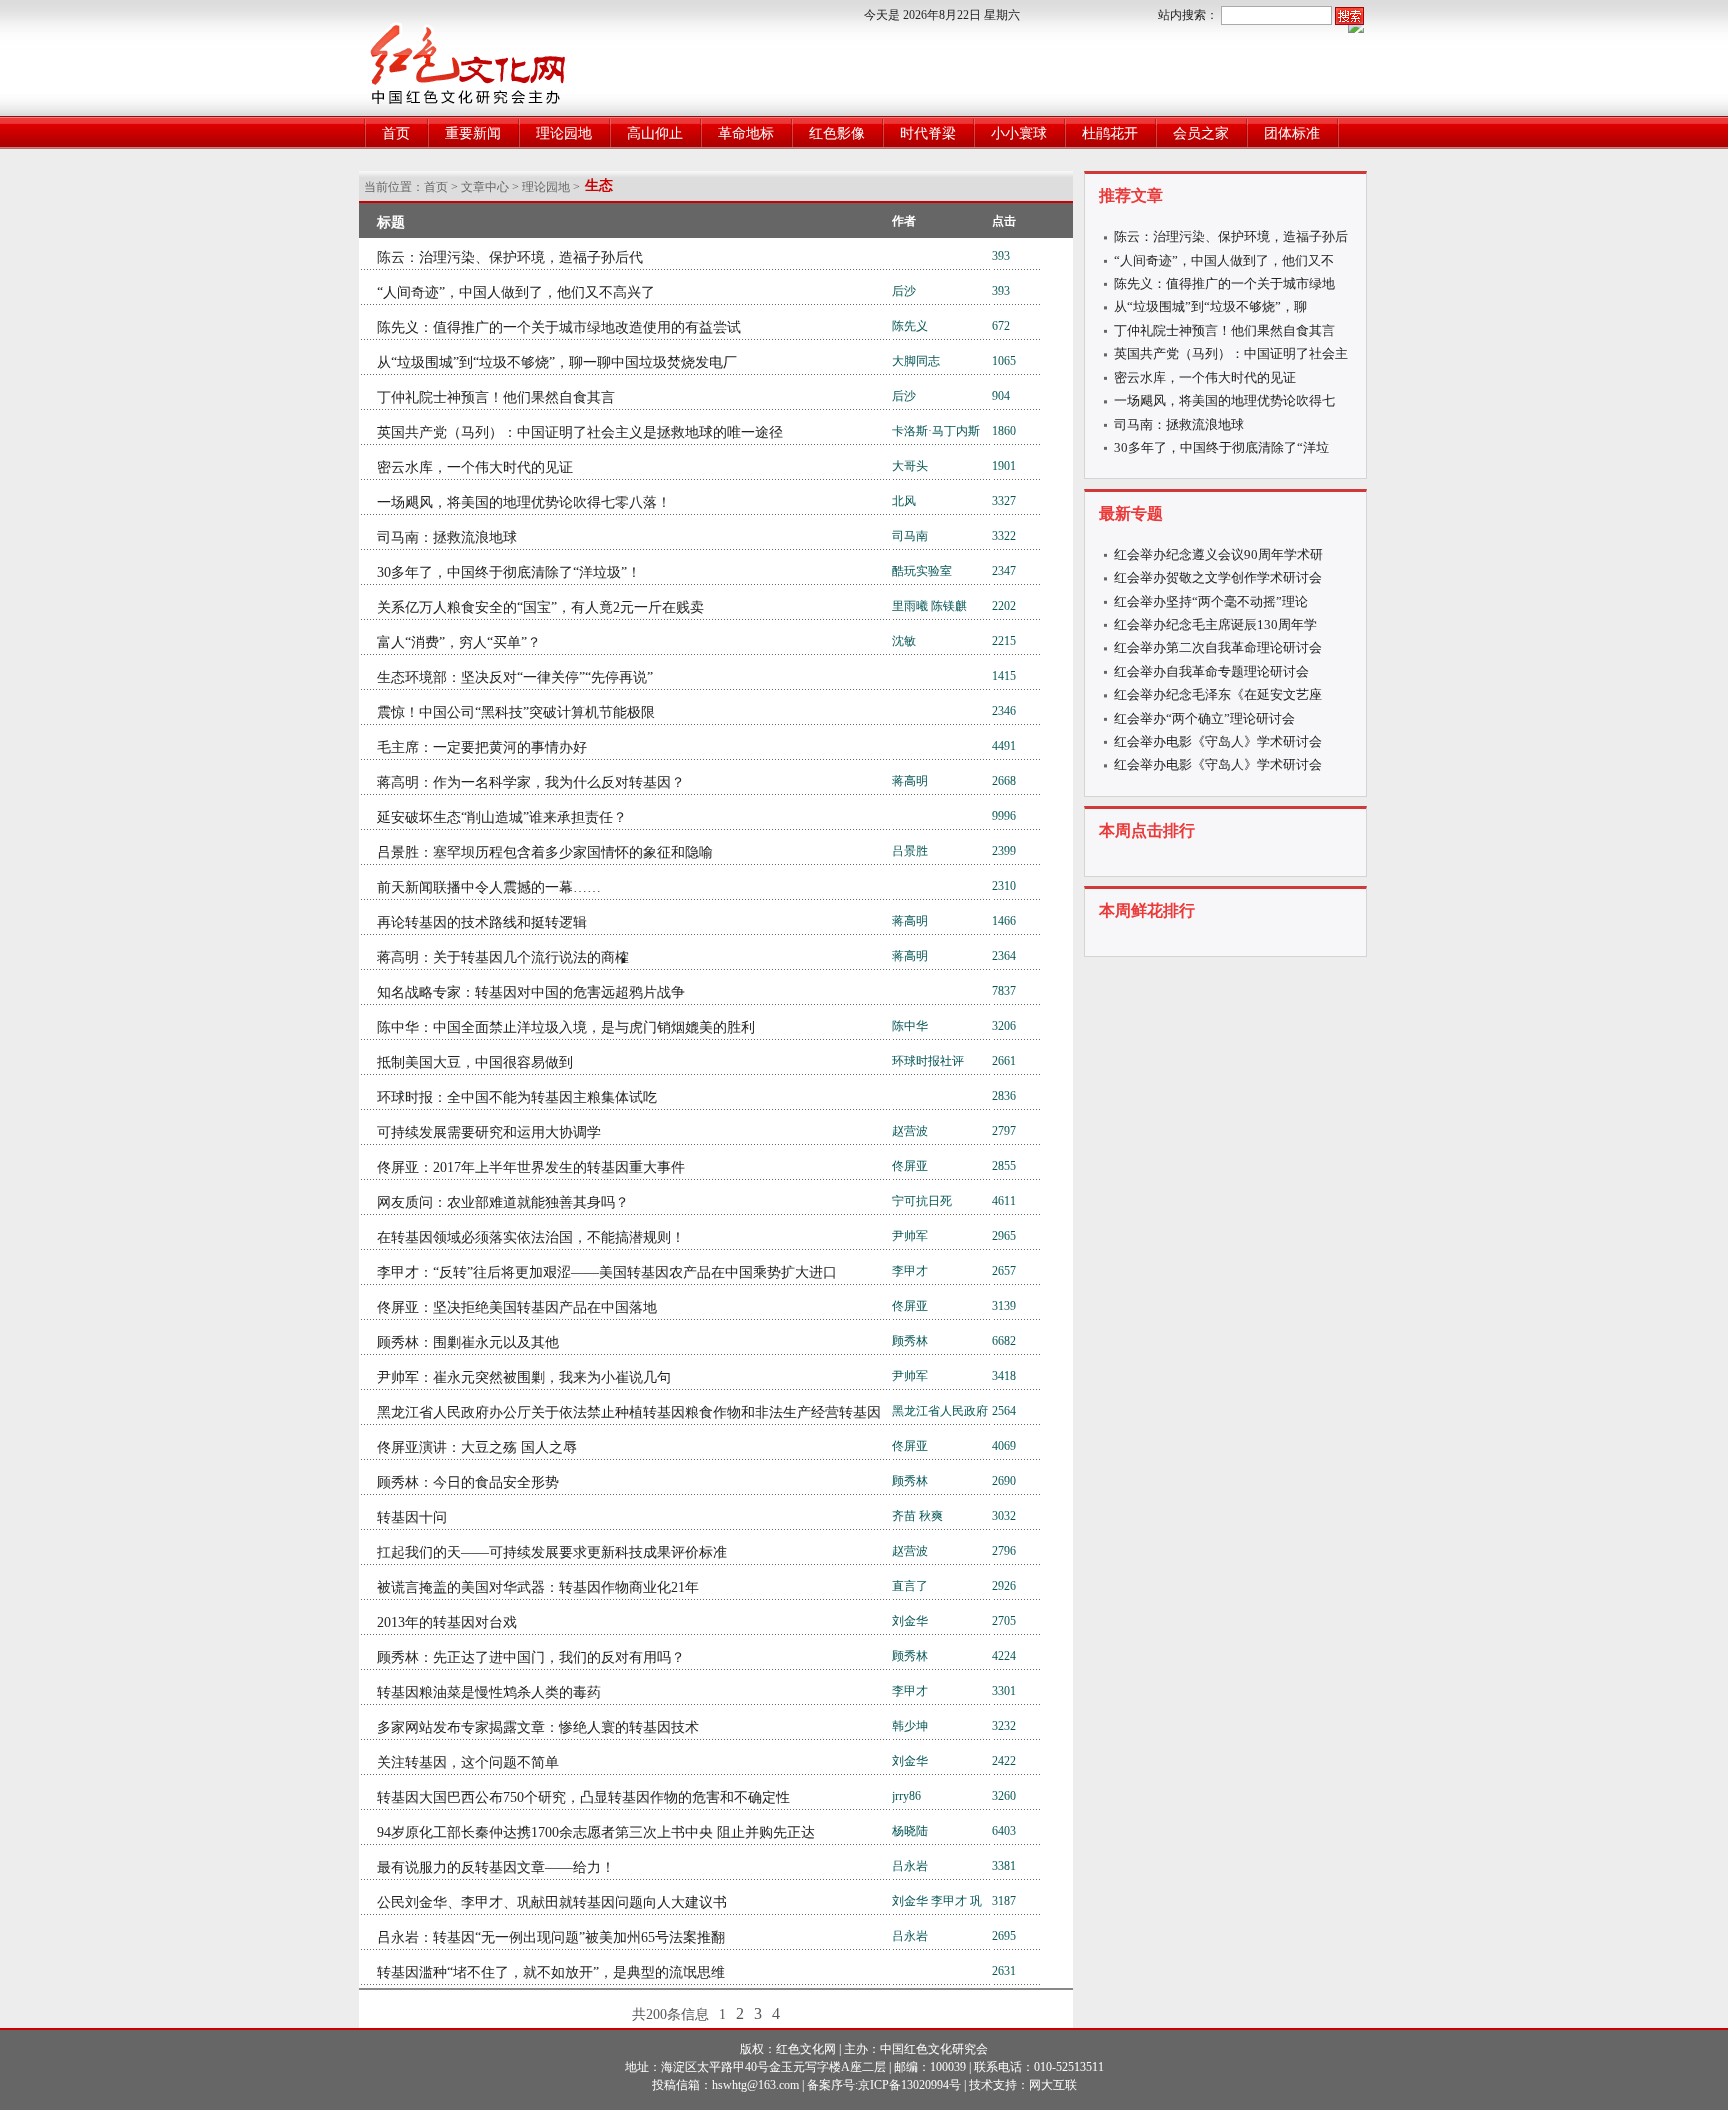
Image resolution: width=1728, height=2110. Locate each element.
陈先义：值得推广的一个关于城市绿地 (1224, 283)
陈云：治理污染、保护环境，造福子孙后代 (510, 257)
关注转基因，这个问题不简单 (468, 1762)
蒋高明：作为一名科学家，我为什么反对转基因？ (531, 782)
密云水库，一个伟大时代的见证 (475, 467)
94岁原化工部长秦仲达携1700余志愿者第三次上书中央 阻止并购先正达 (596, 1832)
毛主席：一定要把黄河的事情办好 (482, 747)
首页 (396, 133)
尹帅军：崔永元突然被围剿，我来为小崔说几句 (524, 1377)
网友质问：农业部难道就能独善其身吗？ (503, 1202)
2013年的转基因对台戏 (447, 1622)
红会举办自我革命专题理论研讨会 (1211, 671)
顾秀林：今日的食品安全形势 (468, 1482)
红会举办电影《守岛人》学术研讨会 (1218, 741)
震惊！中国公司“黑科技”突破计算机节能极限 (516, 712)
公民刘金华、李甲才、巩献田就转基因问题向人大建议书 (552, 1902)
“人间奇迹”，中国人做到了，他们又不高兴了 (516, 292)
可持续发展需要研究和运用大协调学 (489, 1132)
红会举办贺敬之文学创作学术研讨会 (1218, 577)
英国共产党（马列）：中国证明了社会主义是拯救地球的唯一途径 (580, 432)
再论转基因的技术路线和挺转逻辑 (482, 922)
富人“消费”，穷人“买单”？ (459, 642)
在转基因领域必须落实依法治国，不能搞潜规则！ (531, 1237)
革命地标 (746, 133)
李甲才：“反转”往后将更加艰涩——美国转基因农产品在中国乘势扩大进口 (607, 1272)
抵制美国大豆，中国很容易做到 (475, 1062)
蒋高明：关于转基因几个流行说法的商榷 (503, 957)
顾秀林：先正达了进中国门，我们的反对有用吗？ (531, 1657)
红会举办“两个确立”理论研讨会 (1204, 718)
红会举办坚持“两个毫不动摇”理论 (1211, 601)
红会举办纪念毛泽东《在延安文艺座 (1218, 694)
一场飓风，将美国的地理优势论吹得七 (1224, 400)
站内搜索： (1188, 15)
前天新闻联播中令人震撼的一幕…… (489, 887)
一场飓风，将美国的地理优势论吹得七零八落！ (524, 502)
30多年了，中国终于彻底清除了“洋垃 (1221, 447)
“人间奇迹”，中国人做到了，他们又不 (1224, 260)
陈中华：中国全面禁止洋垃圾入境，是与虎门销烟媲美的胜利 (566, 1027)
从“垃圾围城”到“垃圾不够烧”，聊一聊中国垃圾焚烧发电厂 (557, 362)
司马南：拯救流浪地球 (447, 537)
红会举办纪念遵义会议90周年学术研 (1218, 554)
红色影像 (837, 133)
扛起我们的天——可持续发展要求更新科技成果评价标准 (552, 1552)
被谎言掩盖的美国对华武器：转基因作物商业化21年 (538, 1587)
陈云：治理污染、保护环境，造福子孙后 (1231, 236)
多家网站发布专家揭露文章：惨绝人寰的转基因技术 (538, 1727)
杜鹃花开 (1110, 133)
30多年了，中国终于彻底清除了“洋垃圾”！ (509, 572)
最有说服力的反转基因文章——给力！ (496, 1867)
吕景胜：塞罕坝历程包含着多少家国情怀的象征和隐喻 (545, 852)
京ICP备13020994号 (909, 2085)
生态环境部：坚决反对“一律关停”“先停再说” (515, 677)
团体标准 (1292, 133)
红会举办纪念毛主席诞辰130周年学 (1215, 624)
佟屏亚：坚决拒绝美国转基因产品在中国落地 (517, 1307)
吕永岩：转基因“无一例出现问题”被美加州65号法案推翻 (551, 1937)
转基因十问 (412, 1517)
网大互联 (1053, 2085)
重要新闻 (473, 133)
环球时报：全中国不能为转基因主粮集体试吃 (517, 1097)
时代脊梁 (928, 133)
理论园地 (564, 133)
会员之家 (1201, 133)
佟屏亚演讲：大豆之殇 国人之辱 (477, 1447)
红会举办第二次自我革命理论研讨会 (1218, 647)
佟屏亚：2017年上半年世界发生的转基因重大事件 (531, 1167)
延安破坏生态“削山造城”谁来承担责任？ (502, 817)
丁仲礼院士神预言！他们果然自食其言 (496, 397)
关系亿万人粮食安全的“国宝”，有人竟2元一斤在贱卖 (540, 607)
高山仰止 (655, 133)
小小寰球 (1019, 133)
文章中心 (485, 187)
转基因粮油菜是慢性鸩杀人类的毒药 (489, 1692)
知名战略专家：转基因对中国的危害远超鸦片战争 (531, 992)
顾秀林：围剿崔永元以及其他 (468, 1342)
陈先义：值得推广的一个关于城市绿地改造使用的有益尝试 (559, 327)
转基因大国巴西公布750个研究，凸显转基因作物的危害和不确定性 (583, 1797)
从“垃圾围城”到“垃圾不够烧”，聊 (1210, 306)
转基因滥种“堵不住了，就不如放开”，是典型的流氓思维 (551, 1972)
